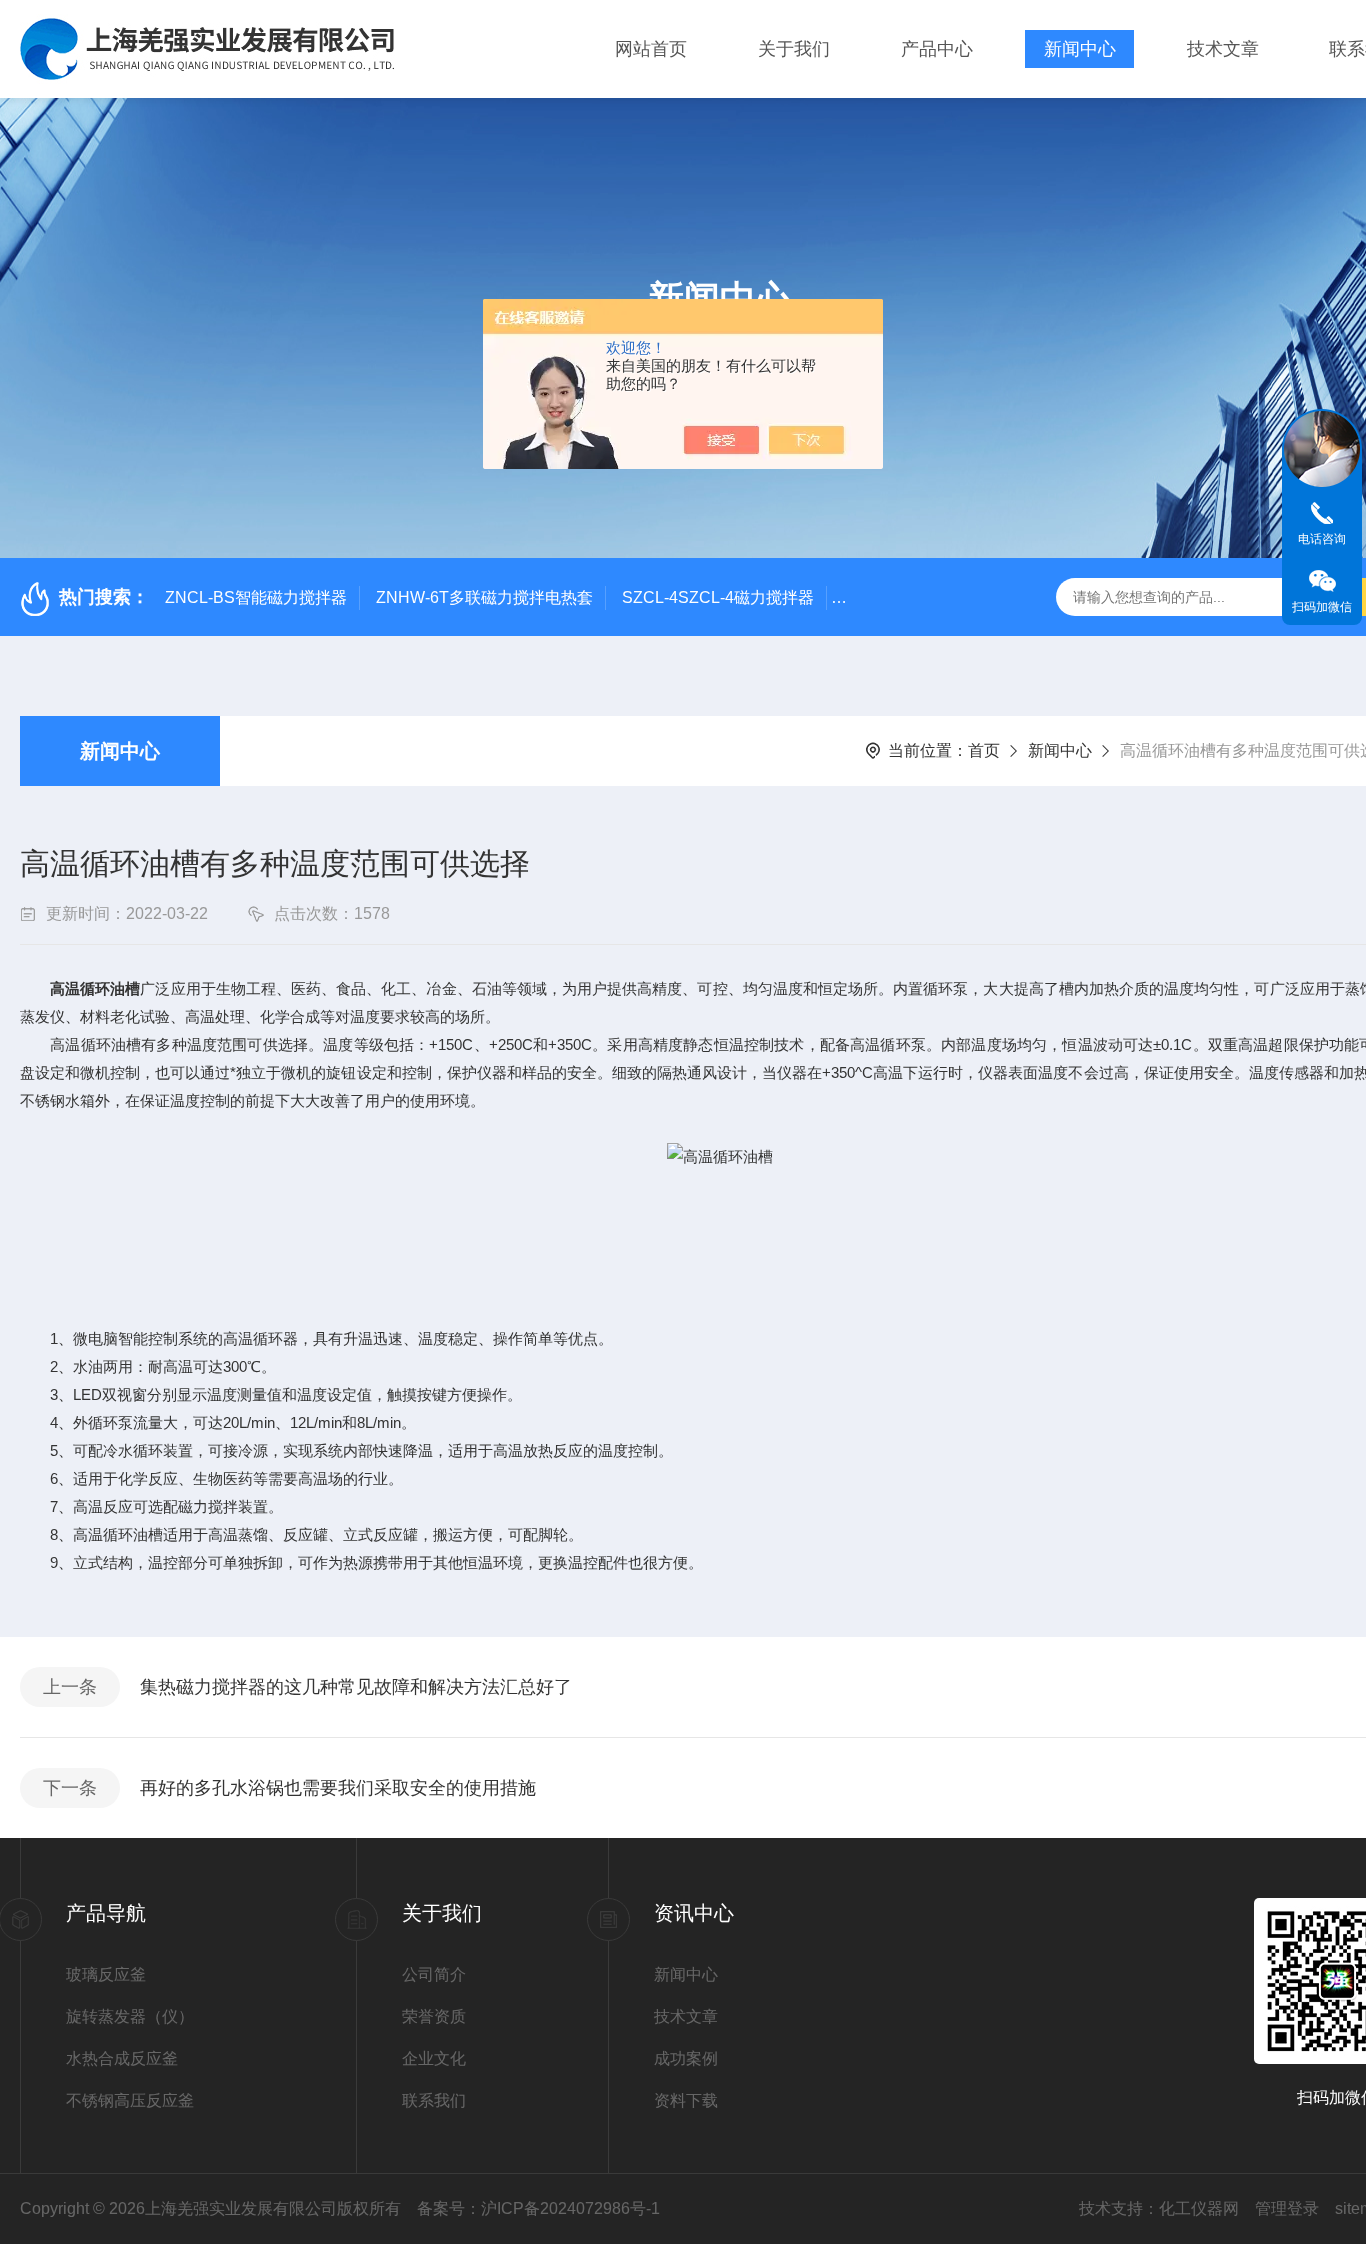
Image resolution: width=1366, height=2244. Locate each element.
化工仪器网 (1199, 2208)
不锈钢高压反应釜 (130, 2100)
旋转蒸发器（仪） (130, 2016)
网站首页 (651, 49)
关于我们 (794, 49)
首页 (984, 750)
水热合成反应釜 (122, 2058)
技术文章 (1223, 49)
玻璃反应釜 (106, 1974)
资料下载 (686, 2100)
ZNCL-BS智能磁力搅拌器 (256, 597)
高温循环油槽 (95, 988)
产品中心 (937, 49)
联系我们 (434, 2100)
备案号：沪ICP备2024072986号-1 (538, 2208)
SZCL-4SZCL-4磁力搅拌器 (718, 597)
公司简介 (434, 1974)
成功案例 (686, 2058)
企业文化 (434, 2058)
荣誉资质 (434, 2016)
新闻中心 (1080, 49)
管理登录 (1287, 2208)
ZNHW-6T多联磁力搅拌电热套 (484, 597)
